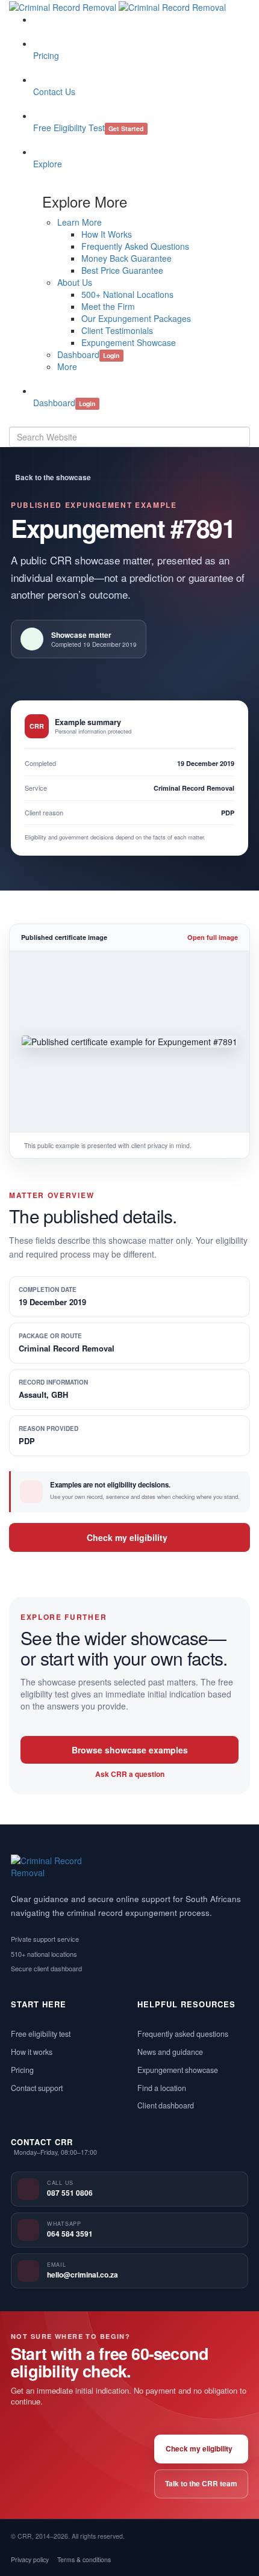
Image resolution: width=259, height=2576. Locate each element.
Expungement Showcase (129, 342)
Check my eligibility (127, 1537)
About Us (75, 282)
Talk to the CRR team (201, 2483)
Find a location (162, 2088)
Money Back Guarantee (126, 258)
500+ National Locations (127, 294)
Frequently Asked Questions (135, 246)
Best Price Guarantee (122, 270)
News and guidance (170, 2052)
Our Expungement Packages (136, 318)
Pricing (22, 2070)
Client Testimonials (117, 330)
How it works (32, 2052)
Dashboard (88, 354)
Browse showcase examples (130, 1750)
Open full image (213, 937)
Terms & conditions (84, 2559)
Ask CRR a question (130, 1774)
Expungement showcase (178, 2070)
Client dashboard (166, 2105)
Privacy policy (30, 2559)
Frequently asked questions (183, 2034)
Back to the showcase (53, 477)
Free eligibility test (41, 2034)
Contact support (37, 2088)
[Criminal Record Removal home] (55, 1867)
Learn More (80, 222)
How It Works (107, 234)
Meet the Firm (108, 306)
